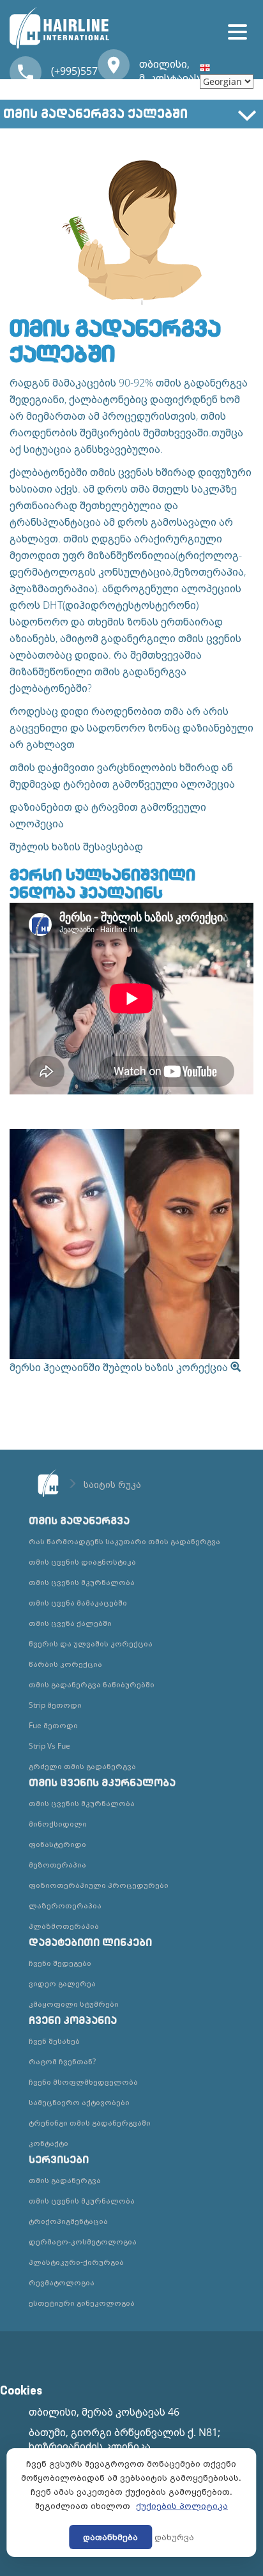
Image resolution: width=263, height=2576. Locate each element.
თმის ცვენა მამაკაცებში (78, 1603)
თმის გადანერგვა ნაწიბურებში (92, 1684)
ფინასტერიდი (57, 1844)
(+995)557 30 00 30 (74, 78)
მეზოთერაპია (57, 1865)
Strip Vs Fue (49, 1746)
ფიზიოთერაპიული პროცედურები (99, 1885)
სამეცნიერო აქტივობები (79, 2102)
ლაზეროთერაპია (65, 1905)
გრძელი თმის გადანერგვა (82, 1766)
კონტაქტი (49, 2143)
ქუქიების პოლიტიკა (182, 2506)
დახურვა (174, 2537)
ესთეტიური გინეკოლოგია (82, 2303)
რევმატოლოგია (62, 2282)
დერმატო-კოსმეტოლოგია (83, 2242)
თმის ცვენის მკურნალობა (82, 1582)
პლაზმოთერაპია (64, 1926)
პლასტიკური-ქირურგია (76, 2262)
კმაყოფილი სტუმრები (74, 2004)
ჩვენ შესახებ (54, 2041)
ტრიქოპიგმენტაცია (68, 2221)
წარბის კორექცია (65, 1664)
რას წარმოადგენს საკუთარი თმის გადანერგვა (124, 1541)
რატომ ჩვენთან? (62, 2061)
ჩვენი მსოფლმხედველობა (83, 2082)
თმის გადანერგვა (65, 2180)
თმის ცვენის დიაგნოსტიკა (82, 1562)
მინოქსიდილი (58, 1824)
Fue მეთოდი (53, 1725)
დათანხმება (110, 2537)
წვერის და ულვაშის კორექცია (91, 1644)
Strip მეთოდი (55, 1705)
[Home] (55, 26)
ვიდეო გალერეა (62, 1983)
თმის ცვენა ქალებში (70, 1623)
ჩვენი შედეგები (60, 1963)
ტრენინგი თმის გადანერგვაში (90, 2123)
